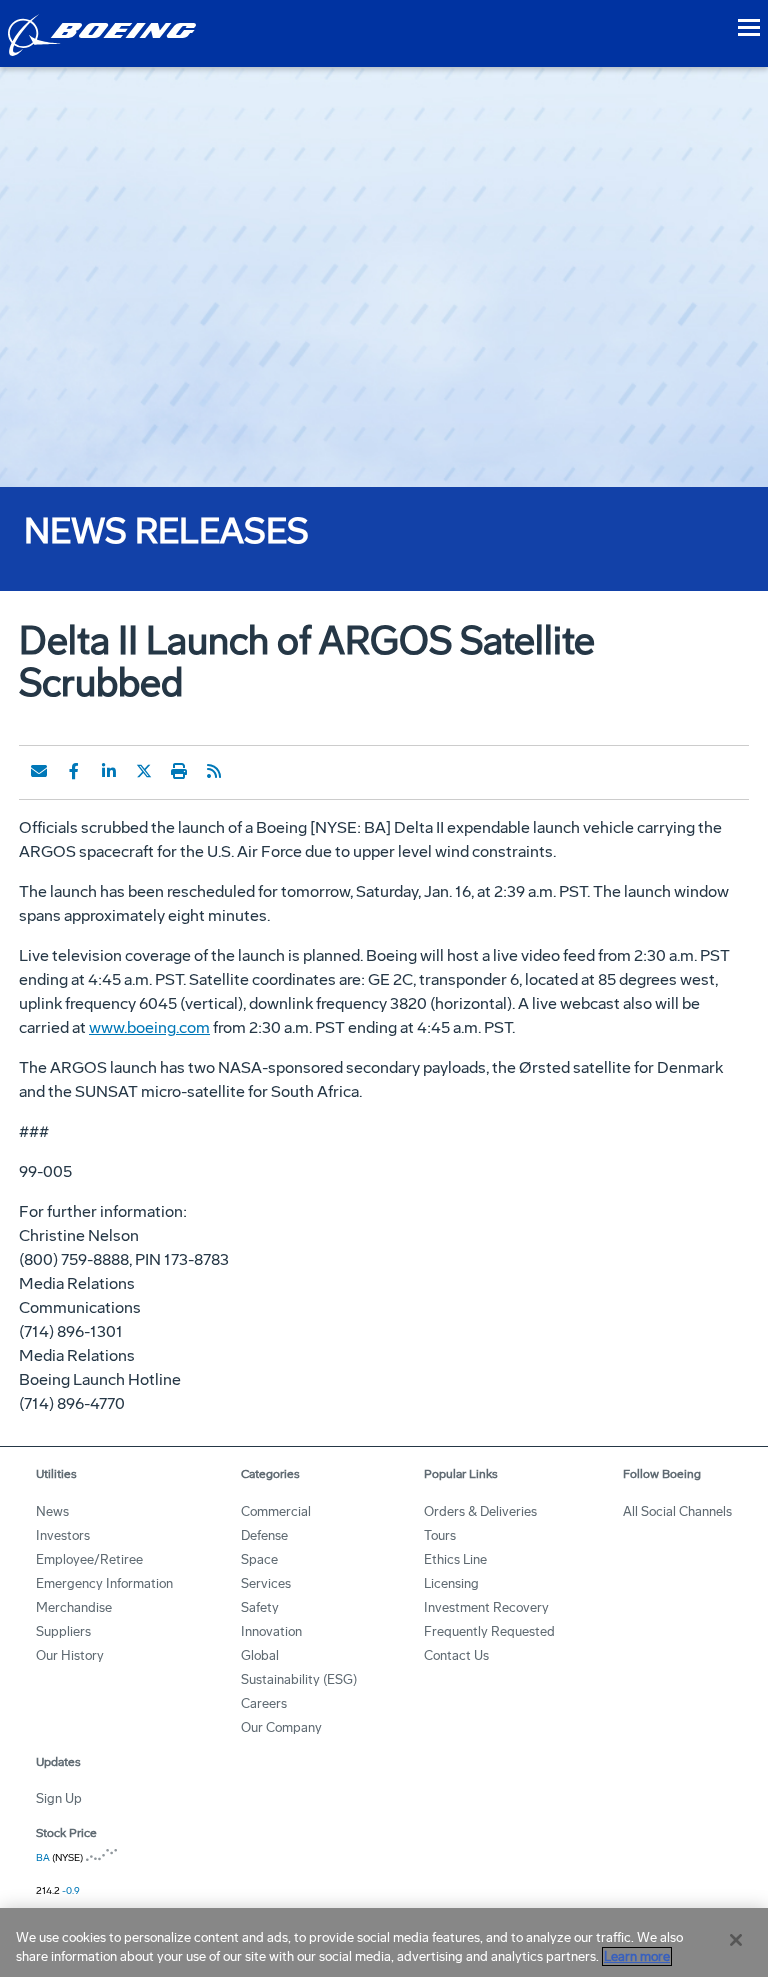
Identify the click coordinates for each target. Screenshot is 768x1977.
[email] (39, 771)
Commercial (276, 1511)
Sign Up (59, 1798)
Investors (63, 1535)
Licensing (451, 1583)
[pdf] (249, 771)
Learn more (637, 1956)
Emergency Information (104, 1583)
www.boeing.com (149, 1027)
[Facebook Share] (74, 771)
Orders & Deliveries (480, 1511)
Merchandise (74, 1607)
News (52, 1511)
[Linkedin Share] (109, 771)
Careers (264, 1703)
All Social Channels (677, 1511)
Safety (260, 1607)
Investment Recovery (486, 1607)
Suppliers (63, 1631)
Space (259, 1559)
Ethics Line (455, 1559)
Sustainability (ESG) (299, 1679)
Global (260, 1655)
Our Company (281, 1727)
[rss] (214, 771)
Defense (264, 1535)
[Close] (736, 1940)
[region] (384, 1942)
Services (266, 1583)
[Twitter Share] (144, 771)
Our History (70, 1655)
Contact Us (456, 1655)
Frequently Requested (489, 1631)
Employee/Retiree (89, 1559)
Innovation (271, 1631)
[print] (179, 771)
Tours (440, 1535)
